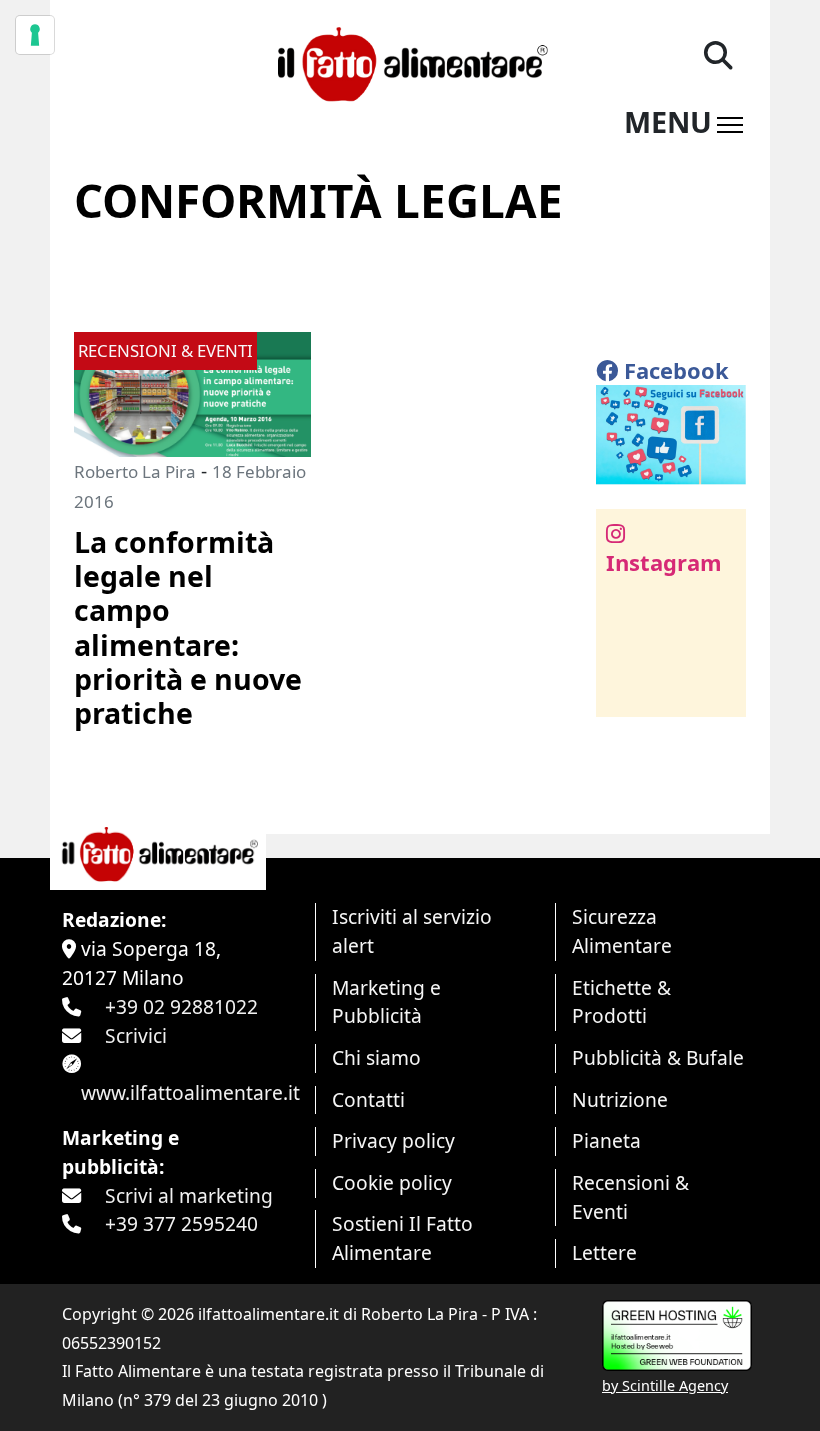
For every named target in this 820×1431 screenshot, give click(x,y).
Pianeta (606, 1140)
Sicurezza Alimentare (622, 931)
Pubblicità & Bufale (658, 1057)
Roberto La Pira (135, 471)
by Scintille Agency (665, 1385)
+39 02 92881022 (181, 1006)
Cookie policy (392, 1182)
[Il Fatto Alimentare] (409, 61)
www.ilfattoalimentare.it (190, 1092)
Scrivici (136, 1035)
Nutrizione (620, 1099)
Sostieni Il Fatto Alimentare (402, 1238)
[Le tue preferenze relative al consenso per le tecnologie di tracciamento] (35, 35)
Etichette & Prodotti (621, 1002)
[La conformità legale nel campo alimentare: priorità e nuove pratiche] (192, 392)
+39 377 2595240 (181, 1223)
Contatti (368, 1099)
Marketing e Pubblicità (386, 1002)
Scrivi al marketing (189, 1195)
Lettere (604, 1252)
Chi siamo (376, 1057)
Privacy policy (393, 1140)
